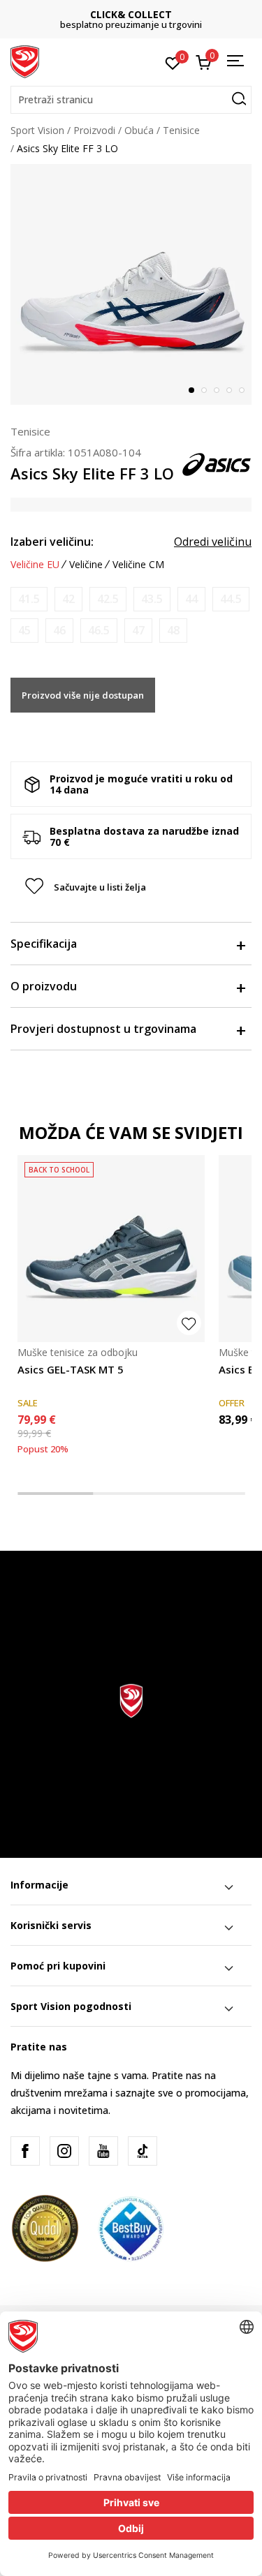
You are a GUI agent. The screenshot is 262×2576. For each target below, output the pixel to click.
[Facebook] (25, 2151)
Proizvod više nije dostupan (83, 695)
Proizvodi (94, 130)
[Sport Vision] (25, 61)
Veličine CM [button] (138, 565)
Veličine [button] (86, 565)
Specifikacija (44, 944)
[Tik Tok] (143, 2151)
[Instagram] (64, 2151)
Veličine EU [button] (35, 565)
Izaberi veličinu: (52, 542)
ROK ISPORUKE (139, 14)
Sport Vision (37, 130)
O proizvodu (44, 986)
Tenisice (181, 130)
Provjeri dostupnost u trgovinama (103, 1029)
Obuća (139, 130)
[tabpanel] (131, 284)
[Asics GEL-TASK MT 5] (111, 1249)
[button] (131, 100)
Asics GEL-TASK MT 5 (71, 1369)
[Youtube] (103, 2151)
